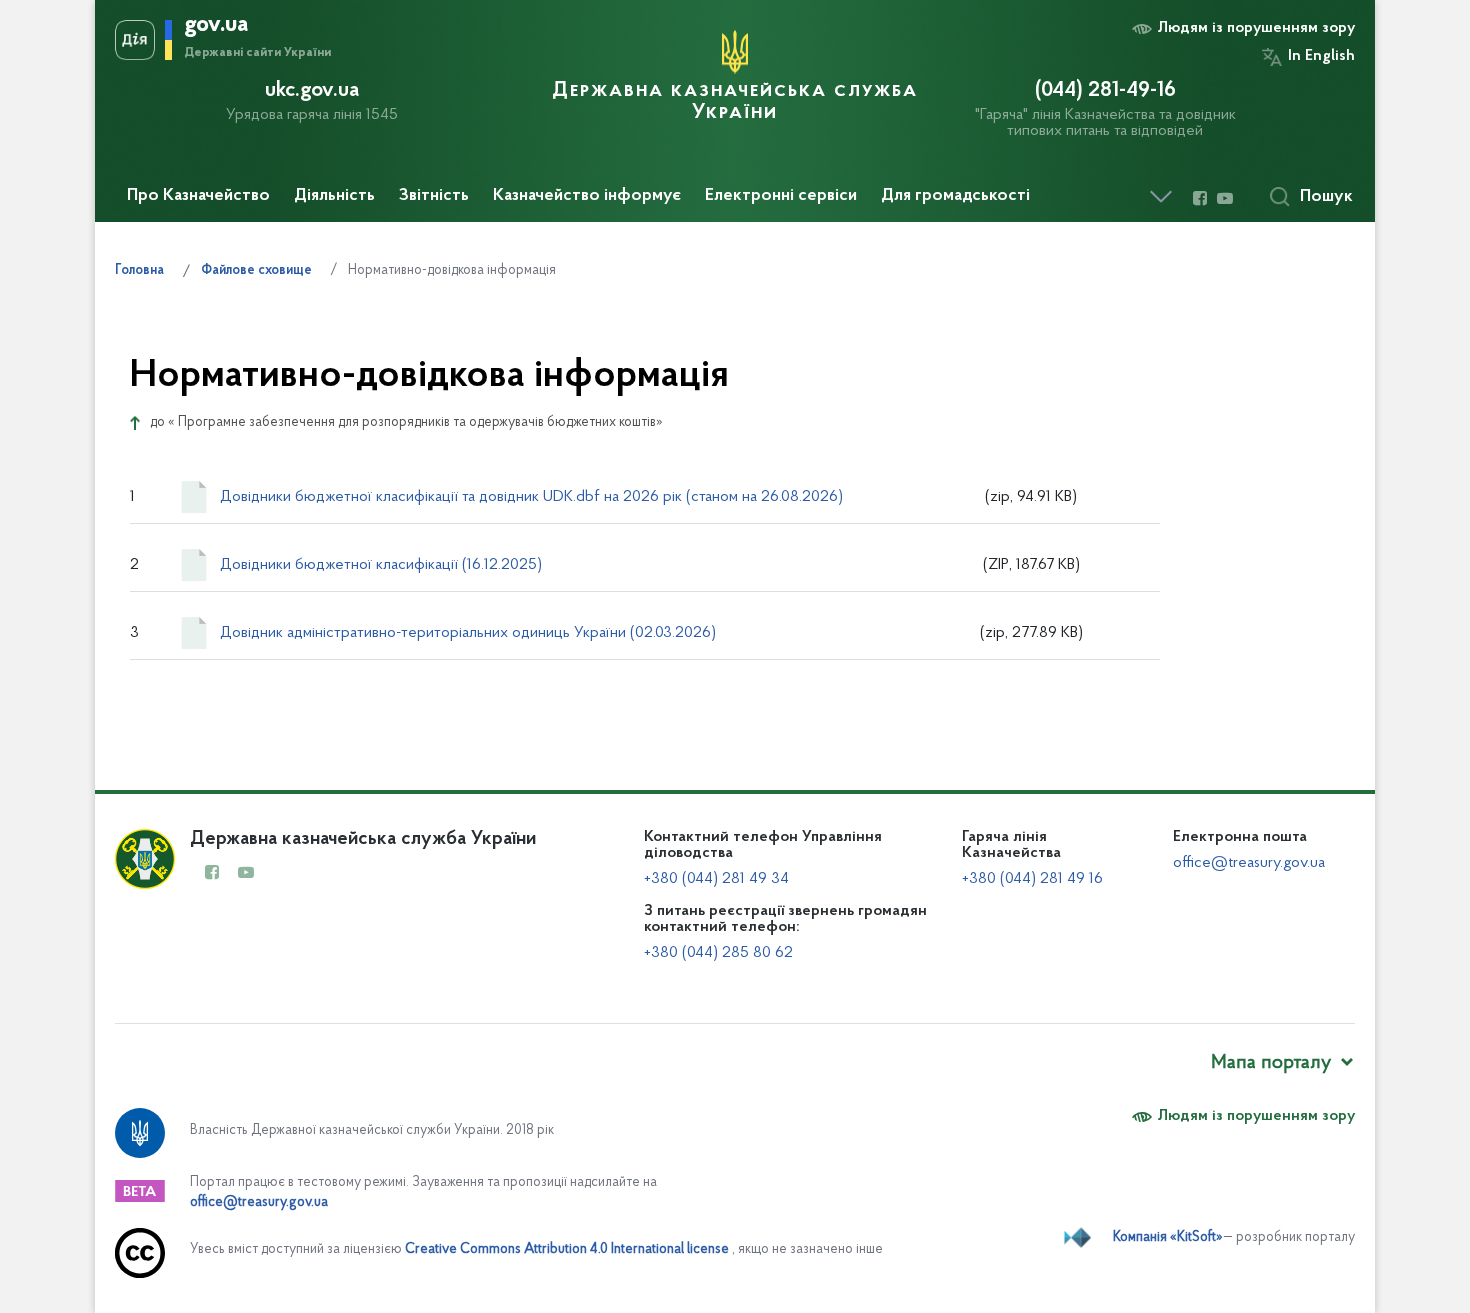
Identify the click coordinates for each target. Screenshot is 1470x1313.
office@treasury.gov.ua (1249, 863)
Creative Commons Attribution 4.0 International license (567, 1249)
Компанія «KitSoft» (1168, 1237)
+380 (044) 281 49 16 (1032, 879)
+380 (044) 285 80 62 (718, 953)
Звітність (434, 196)
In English (1321, 56)
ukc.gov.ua (312, 91)
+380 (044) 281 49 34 (716, 879)
